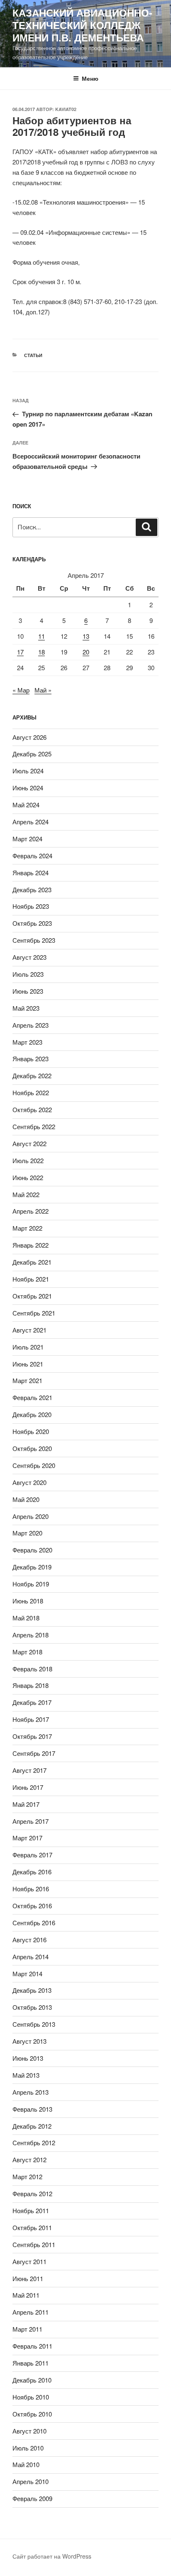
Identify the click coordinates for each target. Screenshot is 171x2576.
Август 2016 (29, 1940)
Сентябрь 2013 (34, 2024)
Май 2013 (26, 2075)
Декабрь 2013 (32, 1990)
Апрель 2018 (31, 1635)
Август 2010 (29, 2431)
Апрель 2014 (31, 1957)
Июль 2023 (28, 974)
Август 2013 (29, 2041)
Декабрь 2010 (32, 2380)
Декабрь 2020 (32, 1414)
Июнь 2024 (28, 788)
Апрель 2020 (31, 1516)
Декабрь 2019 (32, 1567)
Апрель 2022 (31, 1211)
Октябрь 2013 (32, 2007)
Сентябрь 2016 (34, 1923)
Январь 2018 (31, 1685)
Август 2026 (29, 737)
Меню (90, 78)
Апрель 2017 (31, 1821)
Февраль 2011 (32, 2346)
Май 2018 (26, 1618)
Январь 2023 (31, 1059)
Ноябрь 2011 (31, 2210)
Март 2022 (27, 1228)
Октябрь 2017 (32, 1736)
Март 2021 (27, 1380)
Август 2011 (29, 2261)
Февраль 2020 (32, 1550)
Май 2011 (26, 2295)
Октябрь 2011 (32, 2227)
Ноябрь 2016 (31, 1889)
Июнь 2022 (28, 1177)
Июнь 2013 (28, 2058)
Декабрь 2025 (32, 754)
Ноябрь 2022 (31, 1092)
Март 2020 (27, 1533)
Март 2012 (27, 2176)
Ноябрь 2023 (31, 906)
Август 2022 (29, 1143)
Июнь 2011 (28, 2278)
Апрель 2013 (31, 2092)
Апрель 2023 (31, 1025)
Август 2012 (29, 2160)
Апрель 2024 (31, 822)
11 (42, 636)
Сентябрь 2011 (34, 2244)
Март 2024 (27, 839)
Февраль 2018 (32, 1669)
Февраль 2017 (32, 1855)
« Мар (21, 690)
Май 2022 (26, 1194)
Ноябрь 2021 (31, 1279)
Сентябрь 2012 (34, 2143)
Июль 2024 (28, 771)
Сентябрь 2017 (34, 1753)
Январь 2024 (31, 873)
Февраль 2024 (32, 856)
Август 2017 (29, 1770)
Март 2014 (27, 1974)
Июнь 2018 (28, 1601)
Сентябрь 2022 (34, 1126)
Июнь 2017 (28, 1787)
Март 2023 (27, 1042)
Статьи (33, 355)
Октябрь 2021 (32, 1296)
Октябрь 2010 (32, 2414)
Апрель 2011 (31, 2312)
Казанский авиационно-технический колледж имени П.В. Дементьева (82, 25)
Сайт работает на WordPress (52, 2556)
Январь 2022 (31, 1245)
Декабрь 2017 (32, 1702)
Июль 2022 (28, 1160)
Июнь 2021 (28, 1364)
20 (86, 652)
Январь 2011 (31, 2363)
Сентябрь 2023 (34, 940)
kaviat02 (66, 109)
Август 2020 (29, 1482)
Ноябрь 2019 (31, 1584)
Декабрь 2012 (32, 2126)
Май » (43, 690)
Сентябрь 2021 (34, 1313)
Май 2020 (26, 1499)
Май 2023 (26, 1008)
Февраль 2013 (32, 2109)
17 (20, 652)
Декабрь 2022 (32, 1076)
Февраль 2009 (32, 2498)
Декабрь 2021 (32, 1262)
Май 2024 (26, 805)
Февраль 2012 (32, 2193)
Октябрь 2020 (32, 1448)
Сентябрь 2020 (34, 1465)
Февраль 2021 (32, 1397)
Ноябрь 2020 (31, 1431)
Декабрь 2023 (32, 890)
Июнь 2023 (28, 991)
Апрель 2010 (31, 2481)
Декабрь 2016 (32, 1872)
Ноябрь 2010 (31, 2397)
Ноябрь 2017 (31, 1719)
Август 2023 (29, 957)
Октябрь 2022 (32, 1109)
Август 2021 (29, 1330)
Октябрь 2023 (32, 923)
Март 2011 (27, 2329)
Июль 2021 (28, 1347)
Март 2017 (27, 1838)
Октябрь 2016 (32, 1906)
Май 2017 (26, 1804)
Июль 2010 (28, 2448)
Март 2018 (27, 1652)
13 (86, 636)
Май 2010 (26, 2464)
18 (42, 652)
